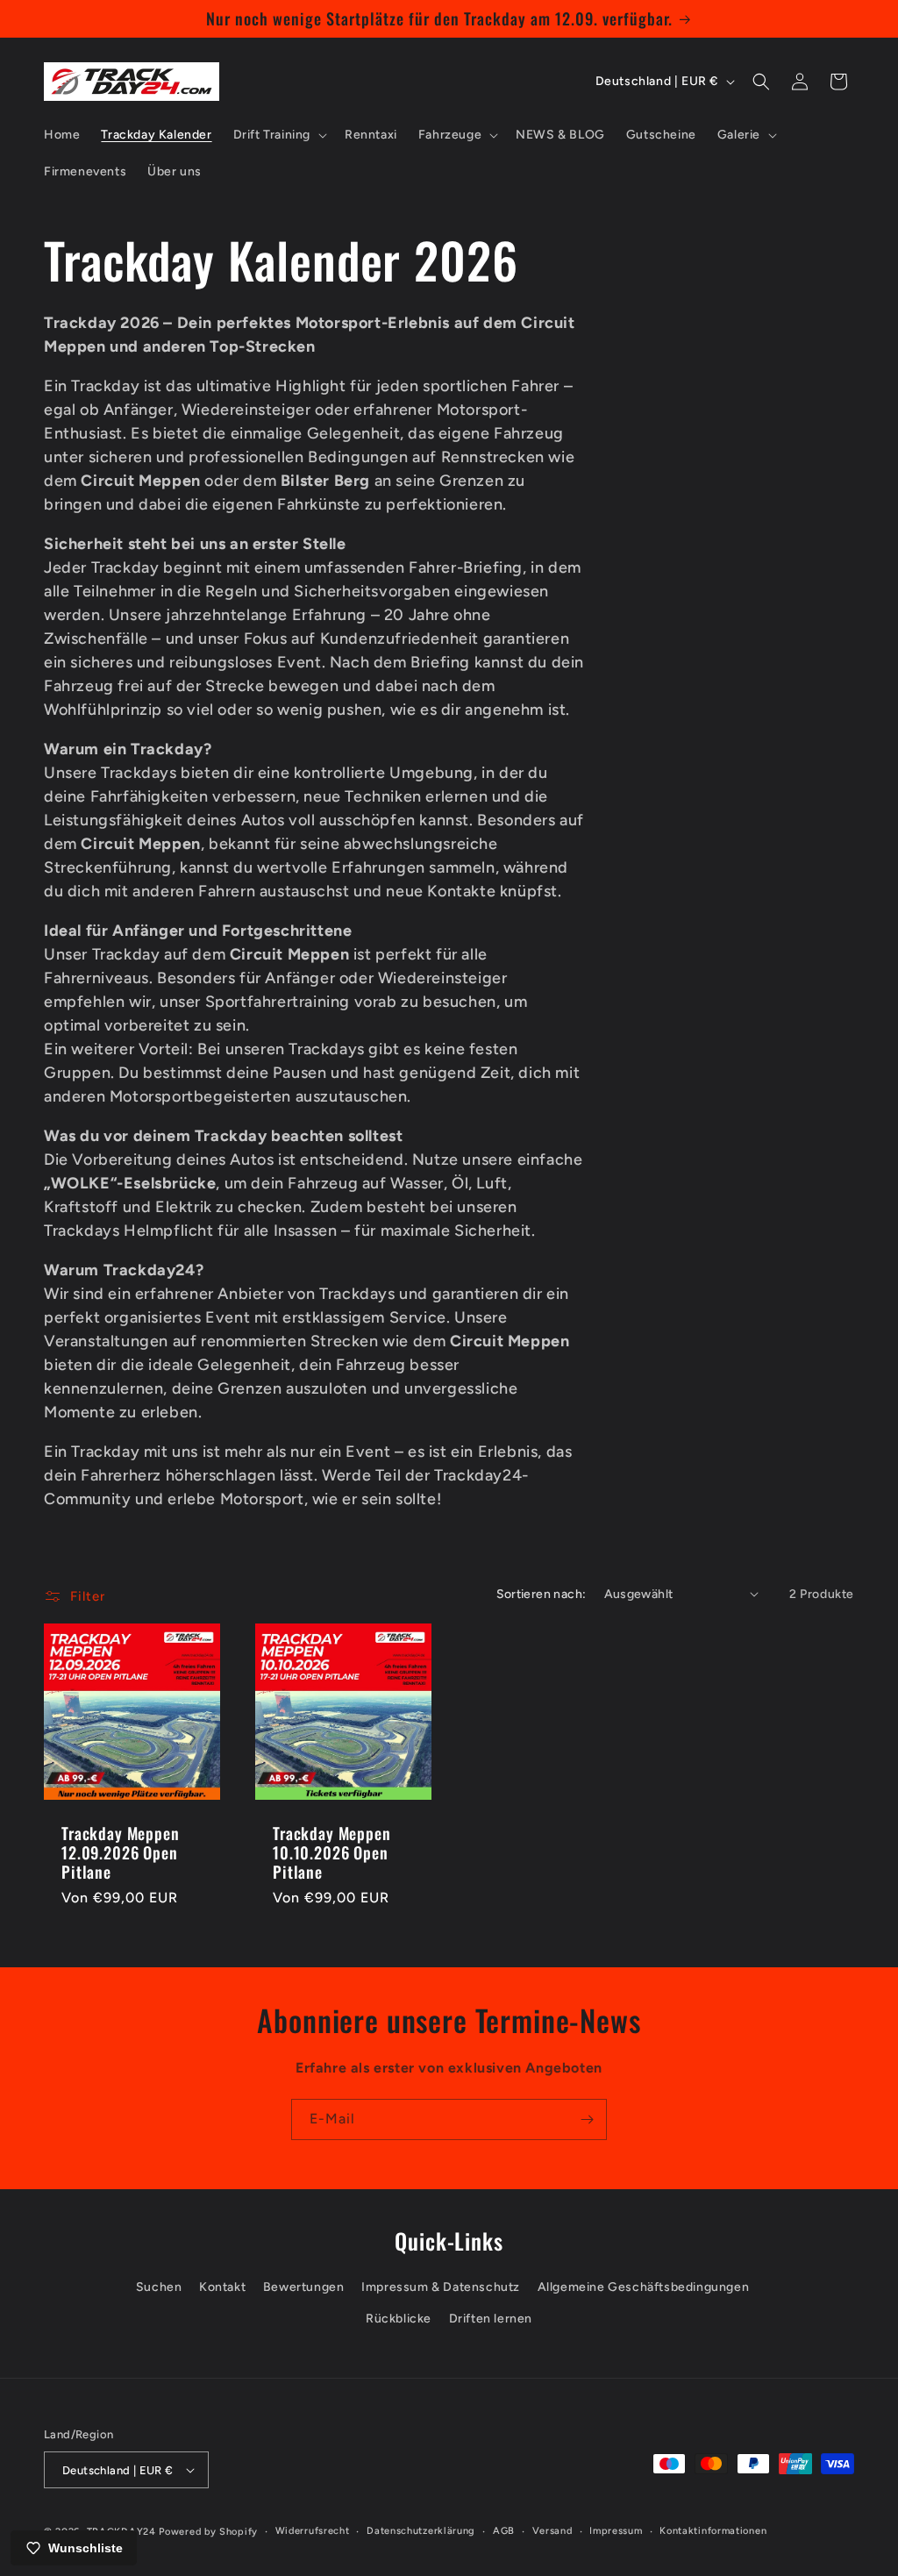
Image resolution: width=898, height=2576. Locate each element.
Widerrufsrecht (313, 2531)
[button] (278, 135)
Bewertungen (304, 2287)
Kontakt (222, 2287)
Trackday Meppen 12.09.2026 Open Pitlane (121, 1852)
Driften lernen (491, 2319)
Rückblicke (399, 2319)
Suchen (159, 2287)
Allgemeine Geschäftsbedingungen (644, 2287)
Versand (552, 2531)
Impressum (616, 2531)
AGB (504, 2531)
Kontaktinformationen (713, 2531)
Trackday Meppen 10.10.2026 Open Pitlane (332, 1852)
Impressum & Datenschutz (441, 2287)
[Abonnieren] (587, 2119)
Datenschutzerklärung (421, 2531)
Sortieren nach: (542, 1594)
